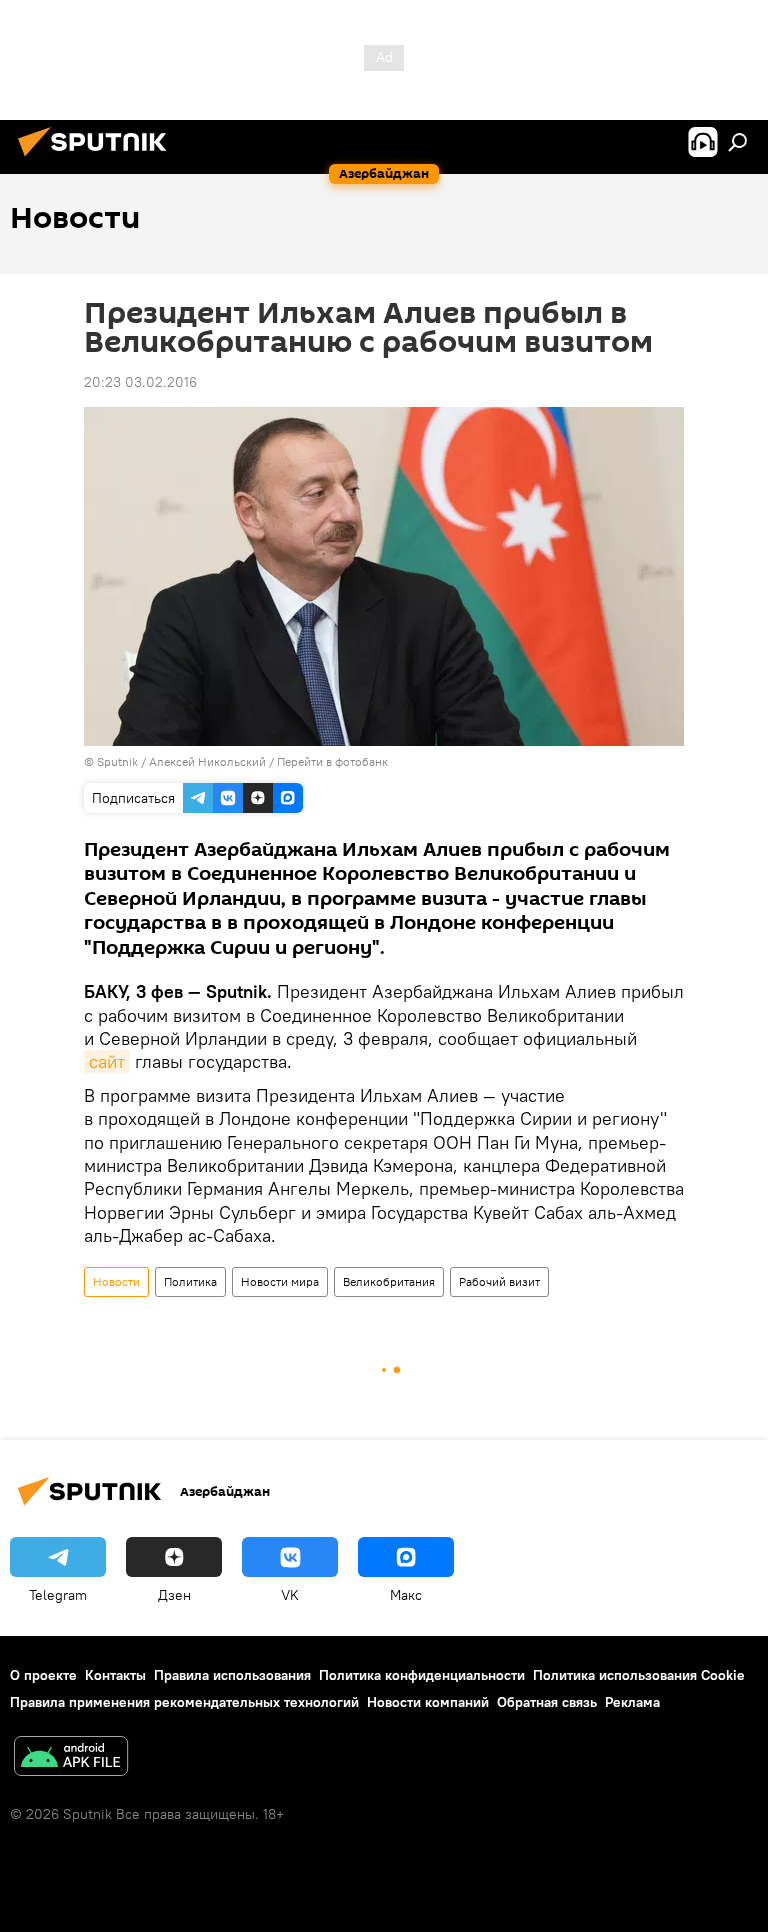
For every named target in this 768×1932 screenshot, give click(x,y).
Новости (116, 1281)
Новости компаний (428, 1702)
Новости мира (280, 1281)
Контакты (115, 1675)
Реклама (632, 1702)
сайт (107, 1061)
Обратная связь (547, 1702)
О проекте (43, 1675)
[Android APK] (71, 1758)
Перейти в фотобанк (332, 761)
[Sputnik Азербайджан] (98, 159)
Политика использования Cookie (639, 1675)
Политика (190, 1281)
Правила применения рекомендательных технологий (184, 1702)
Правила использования (232, 1675)
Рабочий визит (499, 1281)
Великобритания (389, 1281)
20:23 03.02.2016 (140, 382)
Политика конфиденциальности (422, 1675)
